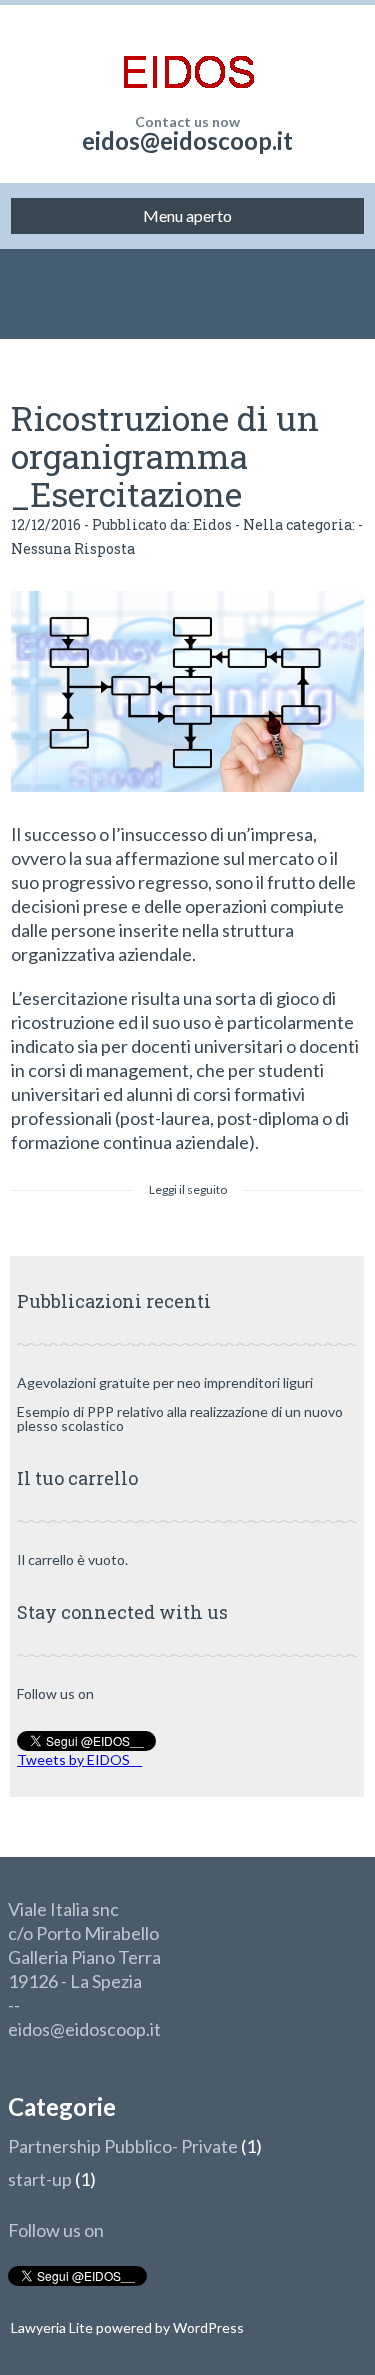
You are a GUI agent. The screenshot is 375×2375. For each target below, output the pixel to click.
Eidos (212, 524)
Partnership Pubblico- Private (123, 2146)
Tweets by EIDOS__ (79, 1759)
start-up (40, 2179)
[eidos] (187, 60)
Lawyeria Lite (53, 2327)
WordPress (207, 2327)
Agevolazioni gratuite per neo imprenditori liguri (165, 1382)
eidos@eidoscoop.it (187, 140)
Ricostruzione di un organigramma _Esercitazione (165, 455)
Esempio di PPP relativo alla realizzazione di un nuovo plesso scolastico (180, 1418)
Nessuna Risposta (73, 548)
